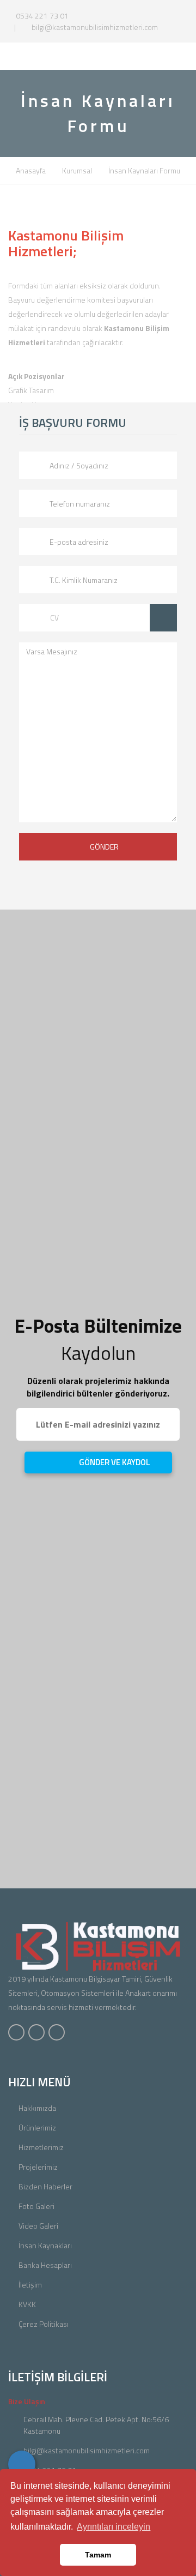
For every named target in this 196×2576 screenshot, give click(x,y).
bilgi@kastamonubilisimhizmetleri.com (94, 27)
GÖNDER (104, 847)
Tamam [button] (98, 2555)
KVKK (27, 2304)
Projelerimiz (38, 2167)
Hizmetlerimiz (41, 2147)
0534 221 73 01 (41, 16)
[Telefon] (22, 2464)
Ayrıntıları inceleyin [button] (114, 2527)
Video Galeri (38, 2226)
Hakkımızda (37, 2108)
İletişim (30, 2285)
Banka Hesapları (45, 2265)
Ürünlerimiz (37, 2127)
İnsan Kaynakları (45, 2245)
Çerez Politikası (44, 2324)
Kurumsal (77, 170)
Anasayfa (31, 170)
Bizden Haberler (45, 2186)
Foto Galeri (36, 2206)
